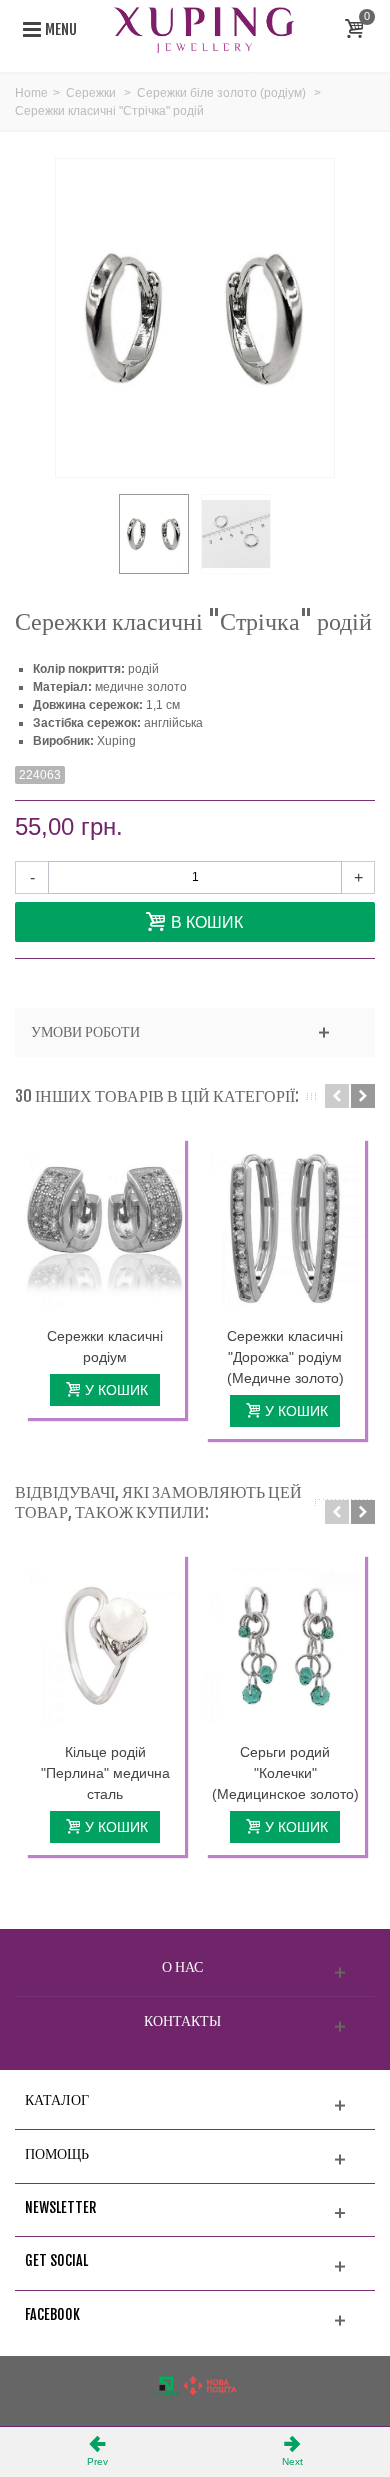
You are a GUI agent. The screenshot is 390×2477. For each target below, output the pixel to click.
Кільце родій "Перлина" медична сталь (105, 1773)
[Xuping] (204, 29)
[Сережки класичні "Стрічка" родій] (154, 534)
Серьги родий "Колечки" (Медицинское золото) (285, 1773)
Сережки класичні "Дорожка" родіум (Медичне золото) (285, 1357)
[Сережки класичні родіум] (105, 1229)
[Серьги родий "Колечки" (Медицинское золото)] (285, 1645)
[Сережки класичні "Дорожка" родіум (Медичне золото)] (285, 1229)
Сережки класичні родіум (105, 1346)
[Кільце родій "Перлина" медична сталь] (105, 1645)
